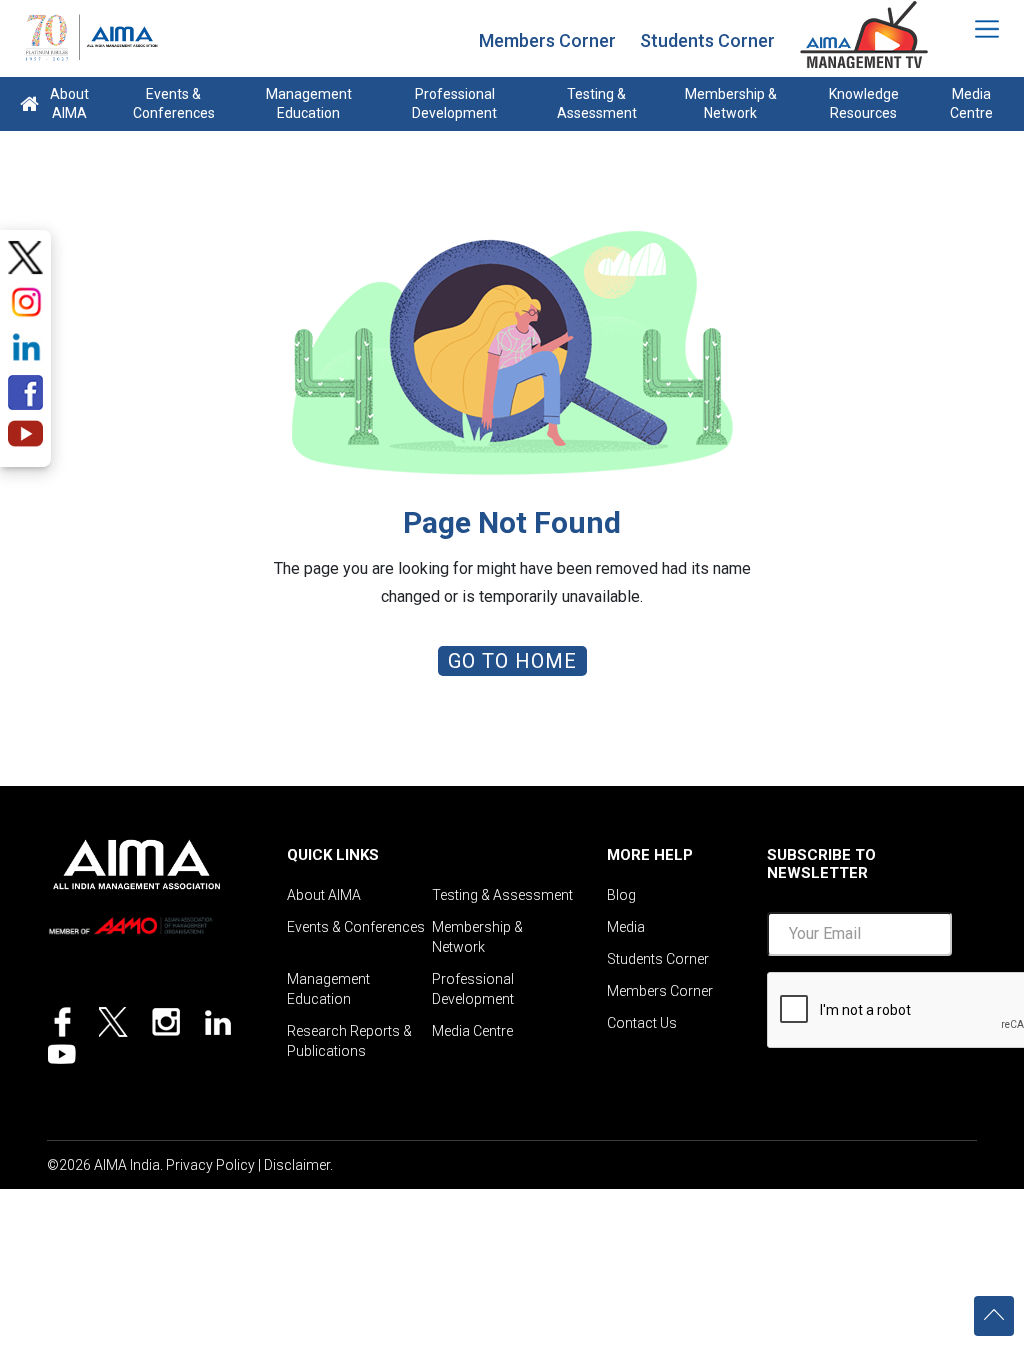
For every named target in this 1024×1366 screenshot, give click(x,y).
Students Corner (707, 40)
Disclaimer (297, 1165)
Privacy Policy (210, 1165)
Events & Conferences (174, 103)
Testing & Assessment (597, 103)
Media (626, 927)
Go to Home (512, 661)
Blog (621, 895)
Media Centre (971, 103)
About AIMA (69, 103)
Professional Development (454, 103)
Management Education (309, 103)
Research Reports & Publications (349, 1041)
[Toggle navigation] (974, 29)
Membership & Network (731, 103)
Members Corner (547, 40)
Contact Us (642, 1023)
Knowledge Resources (864, 103)
